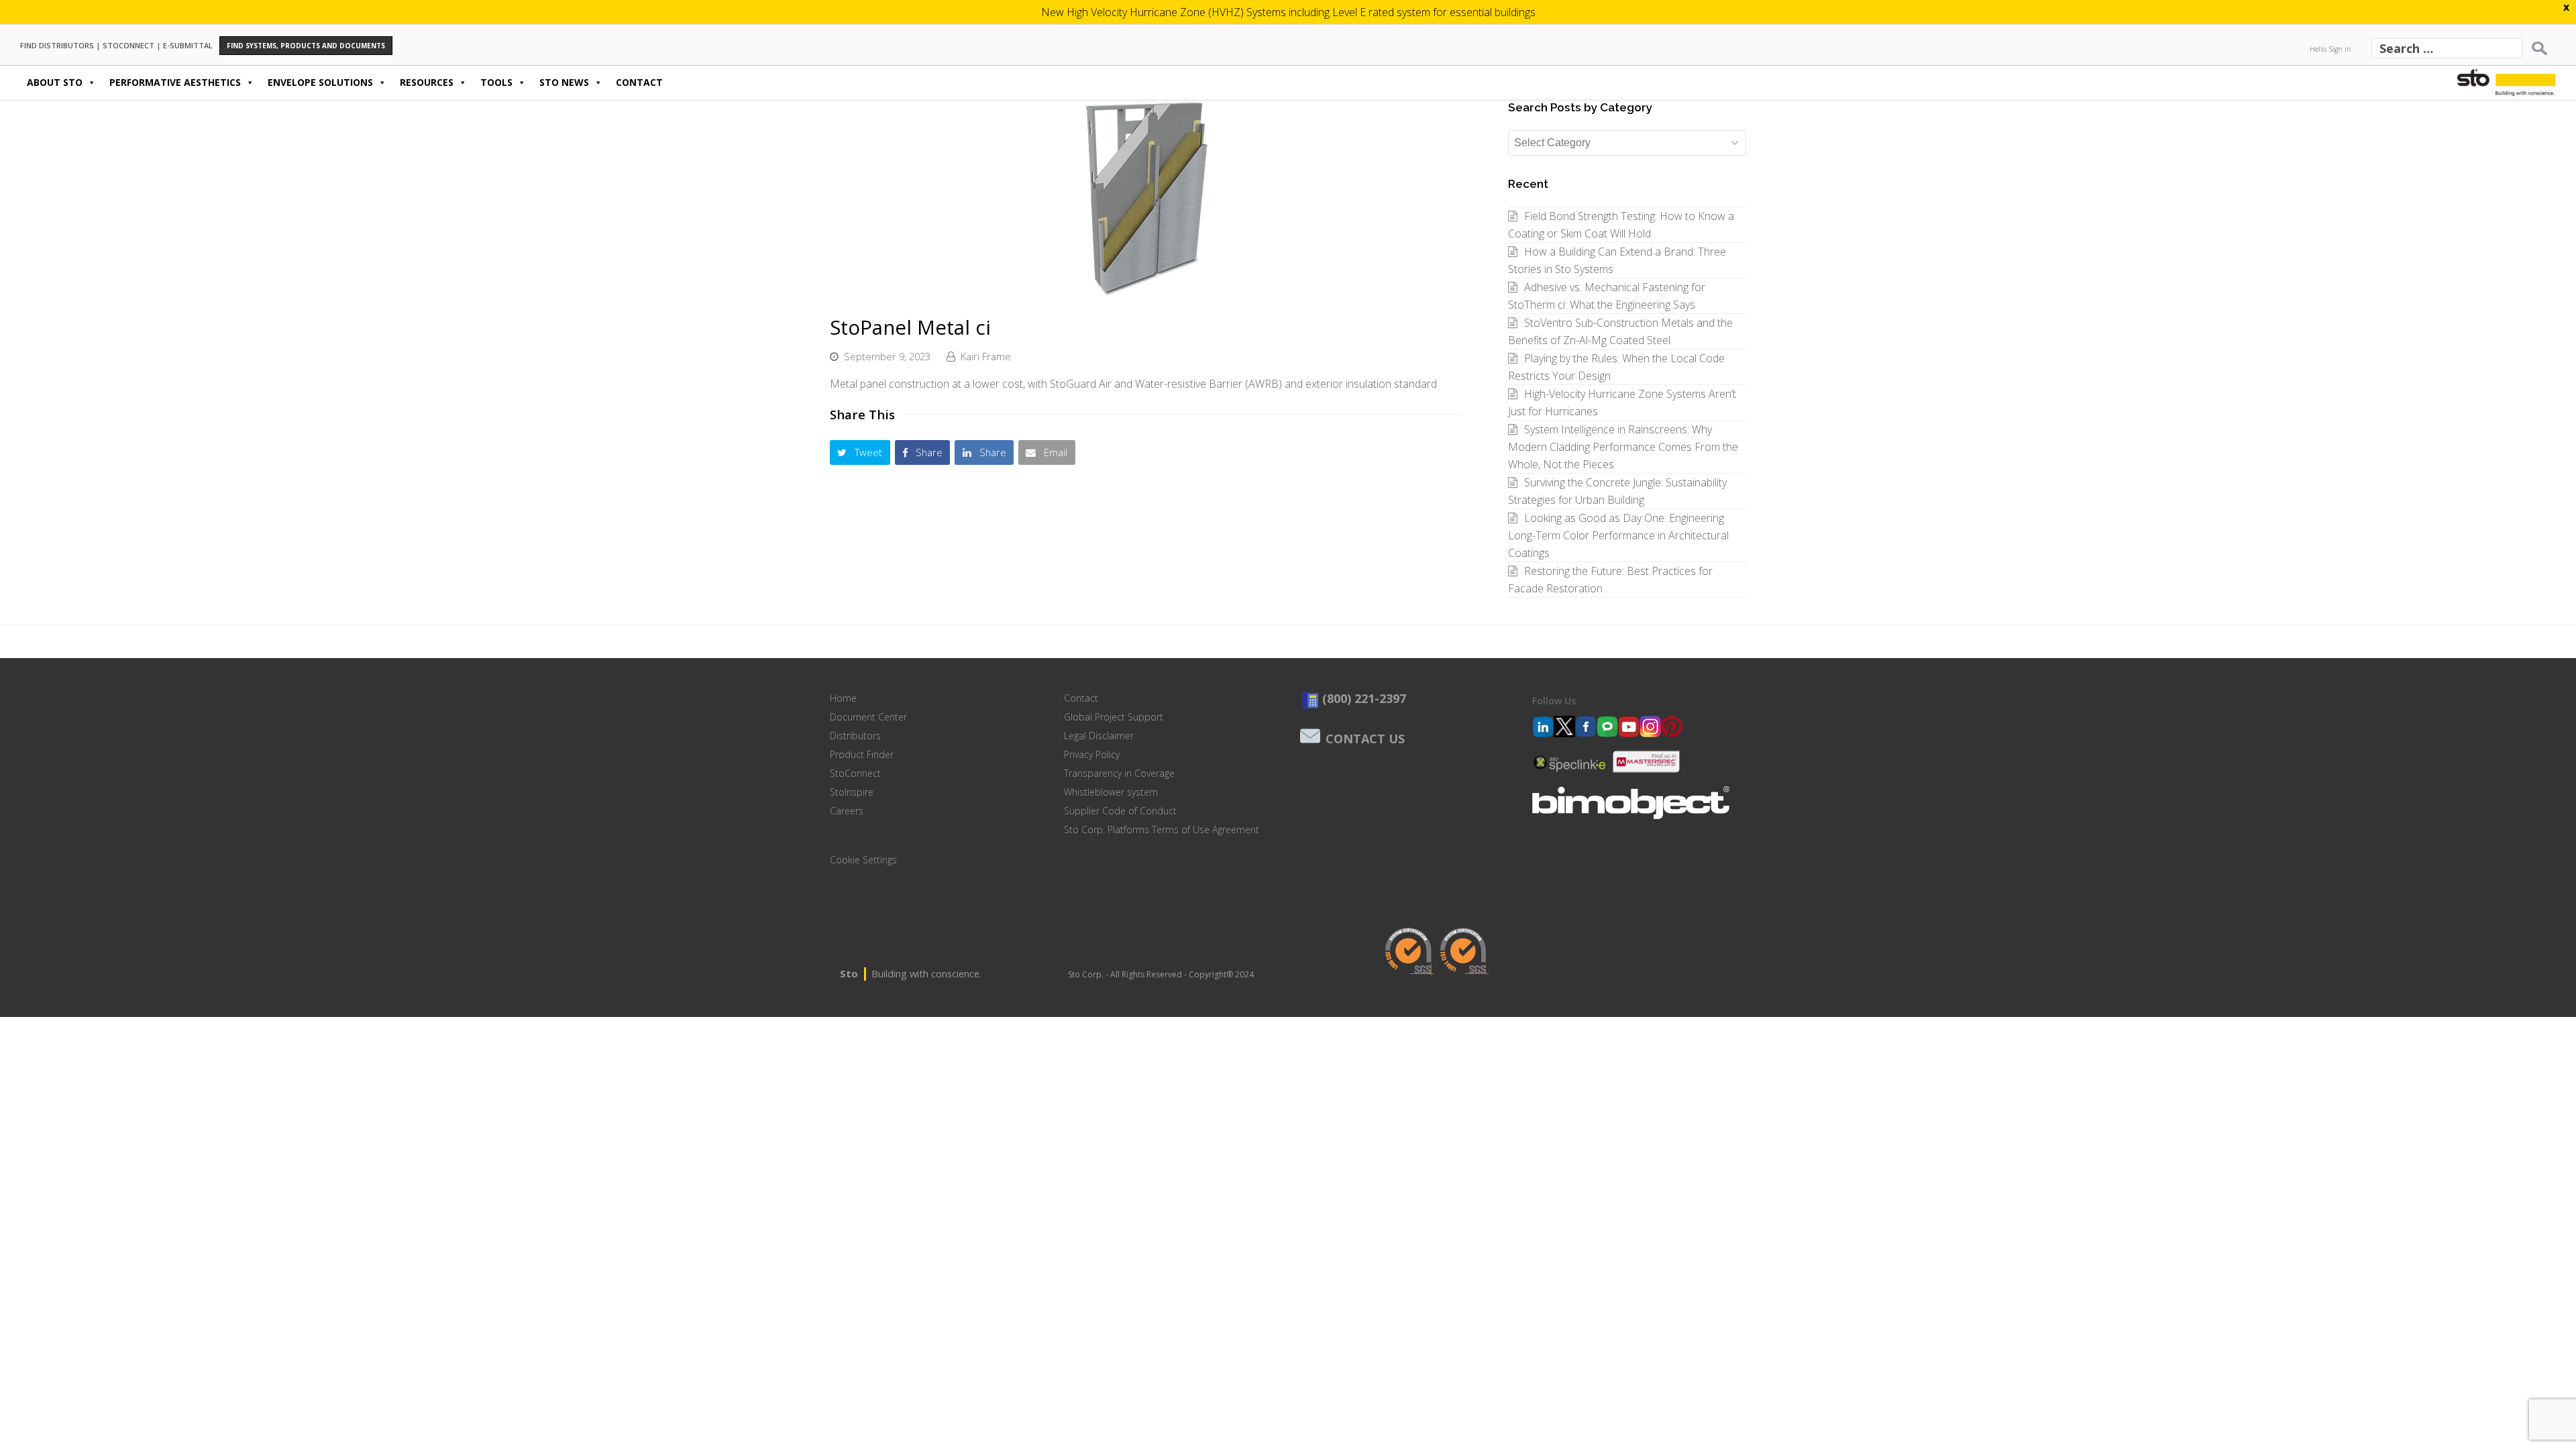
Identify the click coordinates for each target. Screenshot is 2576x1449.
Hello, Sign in (2330, 49)
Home (843, 698)
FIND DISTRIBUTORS (57, 45)
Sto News (564, 82)
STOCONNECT (128, 45)
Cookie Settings (863, 860)
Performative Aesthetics (175, 82)
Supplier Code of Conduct (1120, 811)
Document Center (868, 717)
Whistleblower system (1111, 792)
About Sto (55, 82)
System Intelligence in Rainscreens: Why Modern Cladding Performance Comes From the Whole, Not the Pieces (1623, 447)
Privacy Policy (1092, 754)
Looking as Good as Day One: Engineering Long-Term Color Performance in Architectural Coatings (1618, 535)
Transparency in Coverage (1119, 773)
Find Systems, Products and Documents (306, 46)
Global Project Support (1114, 717)
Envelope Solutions (320, 82)
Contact (639, 82)
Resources (427, 82)
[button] (860, 452)
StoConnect (855, 773)
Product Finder (862, 754)
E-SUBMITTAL (188, 45)
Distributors (855, 736)
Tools (496, 82)
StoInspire (852, 792)
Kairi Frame (986, 356)
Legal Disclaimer (1099, 736)
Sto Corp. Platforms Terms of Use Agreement (1162, 829)
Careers (847, 811)
